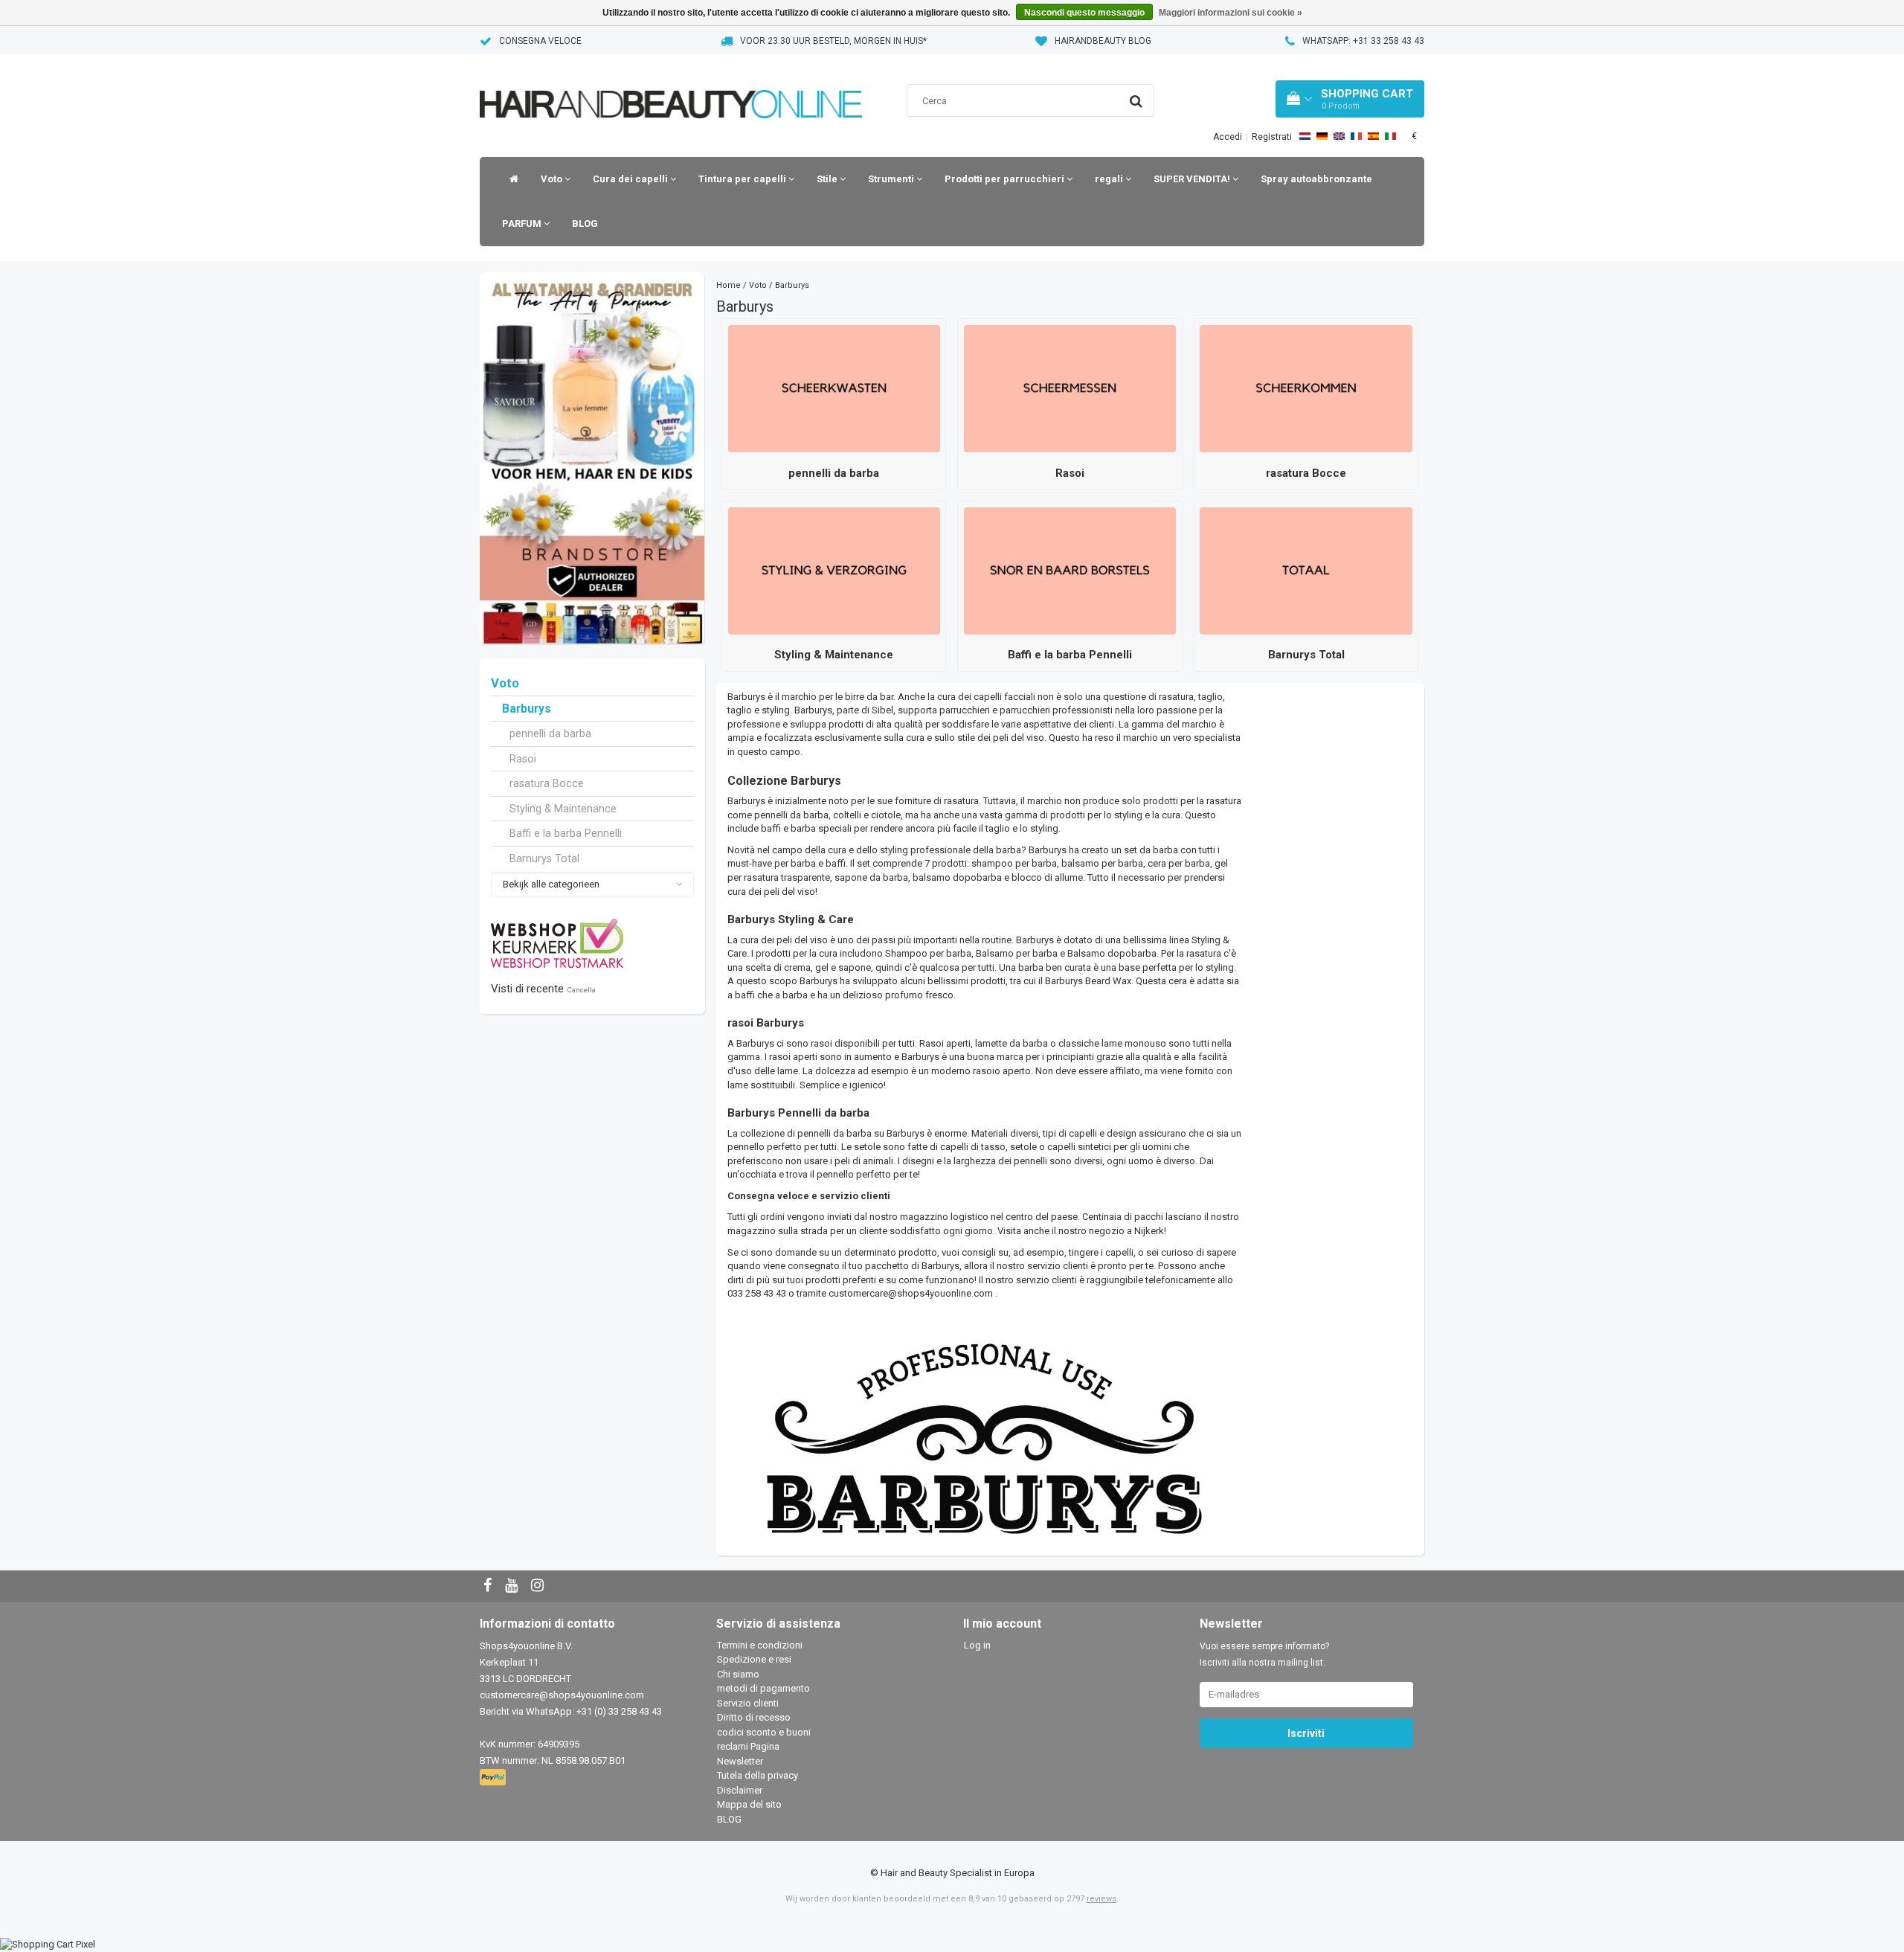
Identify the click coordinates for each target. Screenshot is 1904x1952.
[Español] (1373, 136)
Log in (977, 1645)
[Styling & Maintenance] (834, 570)
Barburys (527, 709)
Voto (553, 179)
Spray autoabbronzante (1316, 179)
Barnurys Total (544, 858)
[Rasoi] (1070, 388)
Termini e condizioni (760, 1645)
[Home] (510, 179)
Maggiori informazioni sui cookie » (1231, 13)
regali (1110, 179)
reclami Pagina (748, 1746)
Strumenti (892, 179)
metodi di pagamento (763, 1688)
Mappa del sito (749, 1804)
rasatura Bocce (547, 783)
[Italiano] (1390, 136)
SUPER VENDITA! (1193, 179)
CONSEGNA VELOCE (540, 41)
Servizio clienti (748, 1703)
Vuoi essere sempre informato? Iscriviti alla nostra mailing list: (1264, 1654)
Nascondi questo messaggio (1084, 13)
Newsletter (740, 1761)
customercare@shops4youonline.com (911, 1293)
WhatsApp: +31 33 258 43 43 (1363, 41)
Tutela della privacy (758, 1775)
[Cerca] (1136, 101)
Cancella (581, 990)
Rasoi (523, 759)
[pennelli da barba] (834, 388)
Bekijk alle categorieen (551, 884)
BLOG (585, 224)
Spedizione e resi (754, 1659)
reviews (1101, 1899)
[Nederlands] (1305, 136)
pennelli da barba (550, 733)
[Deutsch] (1322, 136)
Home (729, 285)
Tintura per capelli (743, 179)
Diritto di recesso (754, 1717)
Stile (828, 179)
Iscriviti (1306, 1733)
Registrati (1272, 137)
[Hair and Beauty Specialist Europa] (671, 85)
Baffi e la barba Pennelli (566, 833)
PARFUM (523, 224)
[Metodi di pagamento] (494, 1778)
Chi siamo (738, 1674)
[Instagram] (539, 1586)
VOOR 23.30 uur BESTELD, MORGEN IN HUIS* (833, 41)
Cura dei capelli (631, 179)
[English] (1339, 136)
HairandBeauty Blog (1103, 41)
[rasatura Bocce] (1306, 388)
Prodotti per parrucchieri (1006, 179)
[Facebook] (489, 1586)
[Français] (1356, 136)
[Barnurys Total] (1306, 570)
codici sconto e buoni (764, 1732)
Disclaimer (740, 1790)
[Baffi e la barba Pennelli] (1070, 570)
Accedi (1228, 137)
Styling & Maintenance (563, 809)
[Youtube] (513, 1586)
